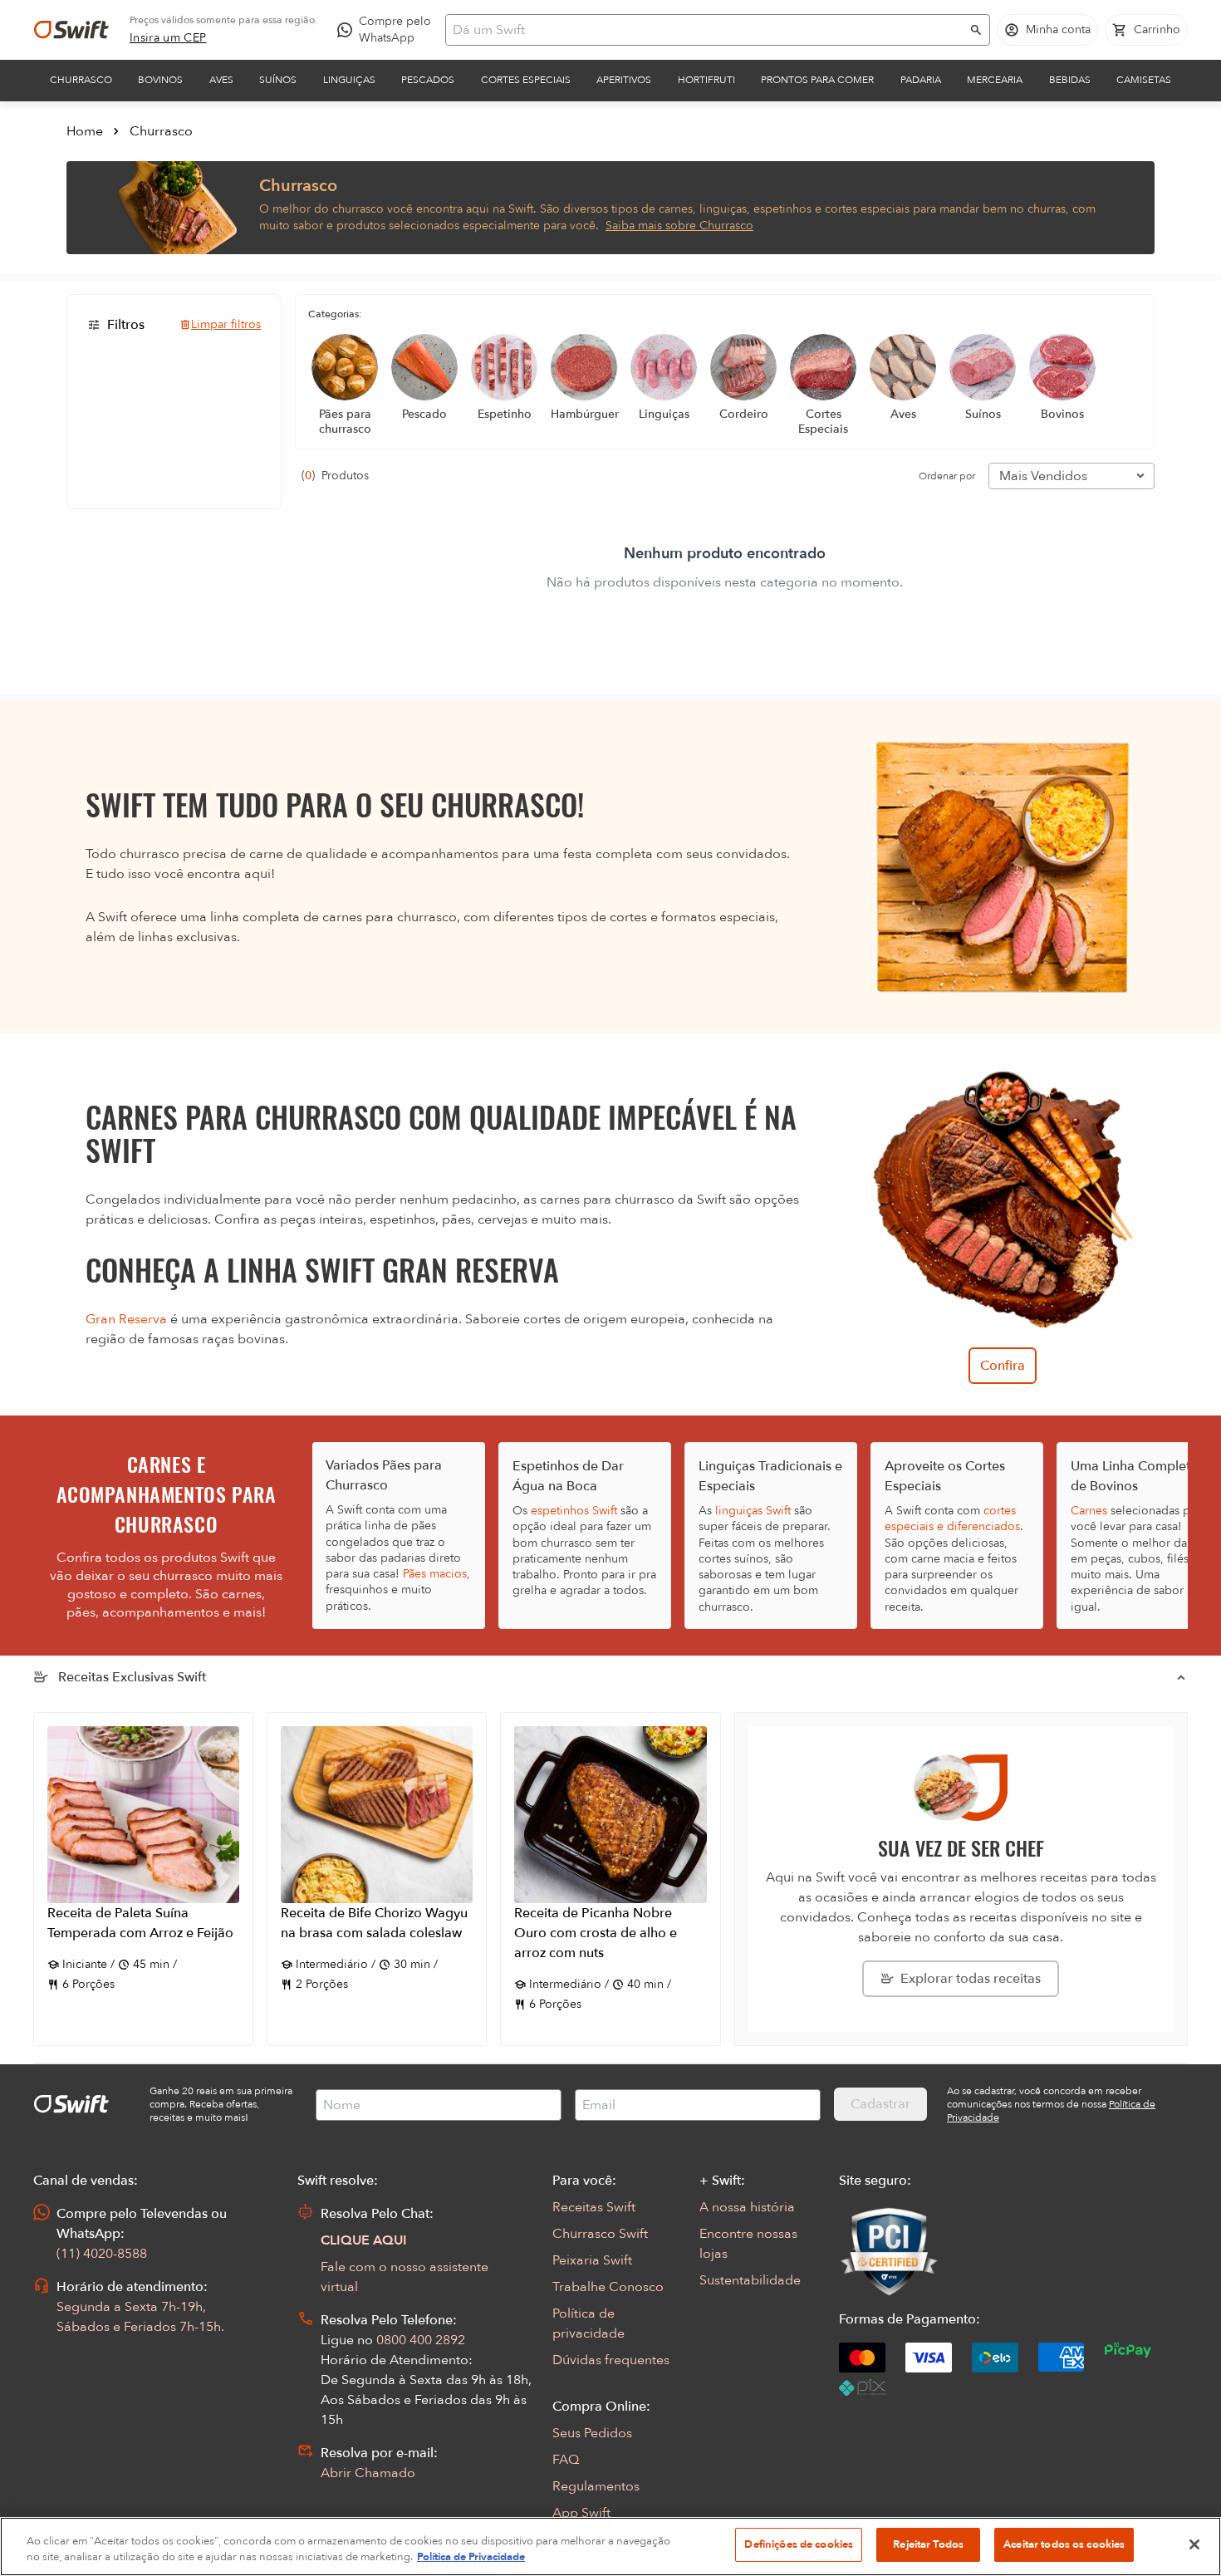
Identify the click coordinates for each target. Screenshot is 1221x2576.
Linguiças (349, 80)
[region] (610, 2547)
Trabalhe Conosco (608, 2287)
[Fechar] (1194, 2544)
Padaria (921, 80)
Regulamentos (596, 2486)
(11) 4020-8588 (102, 2254)
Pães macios (435, 1574)
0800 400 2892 (421, 2340)
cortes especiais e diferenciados (952, 1519)
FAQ (566, 2460)
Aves (221, 80)
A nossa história (747, 2207)
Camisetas (1144, 80)
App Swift (581, 2513)
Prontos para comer (817, 80)
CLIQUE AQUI (364, 2240)
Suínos (278, 80)
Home (85, 131)
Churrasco (81, 80)
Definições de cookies (799, 2544)
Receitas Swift (594, 2207)
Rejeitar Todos (928, 2544)
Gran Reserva (126, 1319)
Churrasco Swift (600, 2234)
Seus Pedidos (592, 2433)
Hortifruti (706, 80)
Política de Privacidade (471, 2558)
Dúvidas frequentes (611, 2360)
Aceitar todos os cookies (1064, 2544)
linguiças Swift (753, 1511)
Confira (1003, 1366)
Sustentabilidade (750, 2280)
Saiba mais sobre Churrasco (679, 226)
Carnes (1089, 1511)
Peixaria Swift (592, 2260)
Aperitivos (624, 80)
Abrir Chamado (368, 2473)
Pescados (428, 80)
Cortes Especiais (526, 80)
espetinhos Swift (574, 1511)
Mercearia (995, 80)
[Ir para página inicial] (71, 30)
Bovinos (160, 80)
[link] (168, 38)
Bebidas (1070, 80)
